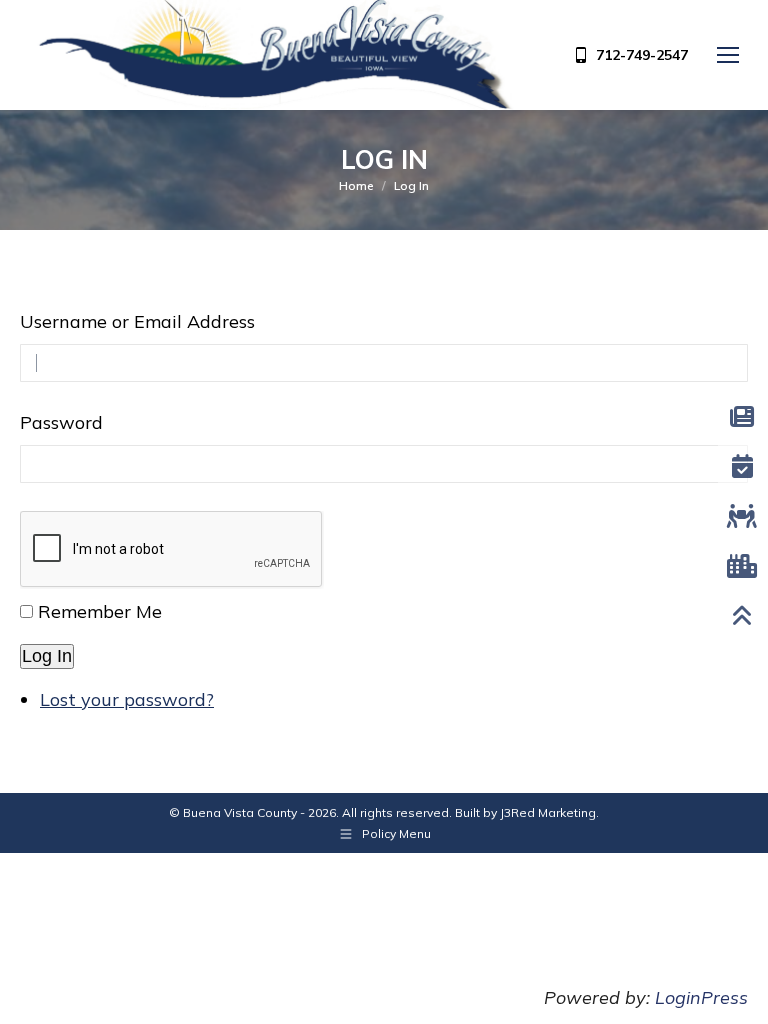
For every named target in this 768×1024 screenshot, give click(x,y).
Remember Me (100, 611)
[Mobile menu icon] (728, 55)
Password (61, 422)
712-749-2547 (642, 55)
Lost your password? (127, 699)
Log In (47, 656)
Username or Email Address (137, 321)
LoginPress (701, 997)
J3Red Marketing (548, 812)
